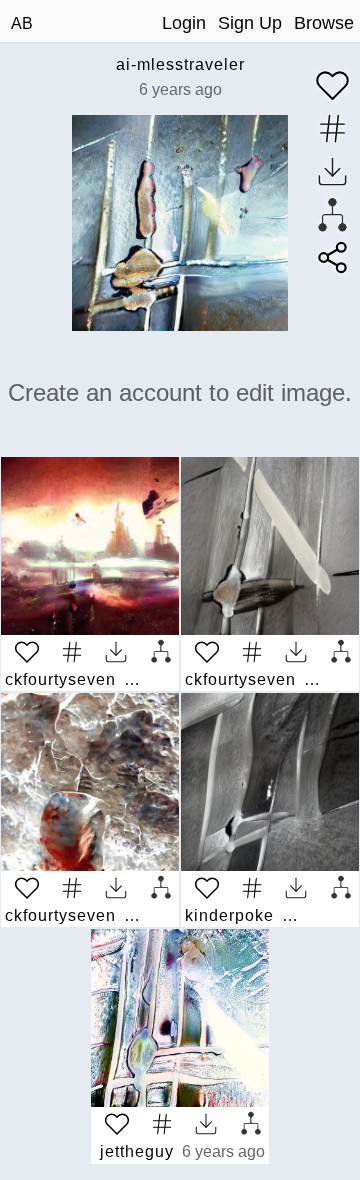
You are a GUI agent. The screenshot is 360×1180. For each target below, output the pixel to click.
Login (184, 23)
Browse (324, 23)
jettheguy (137, 1151)
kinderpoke (229, 915)
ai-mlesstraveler (180, 64)
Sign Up (250, 23)
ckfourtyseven (60, 679)
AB (22, 23)
